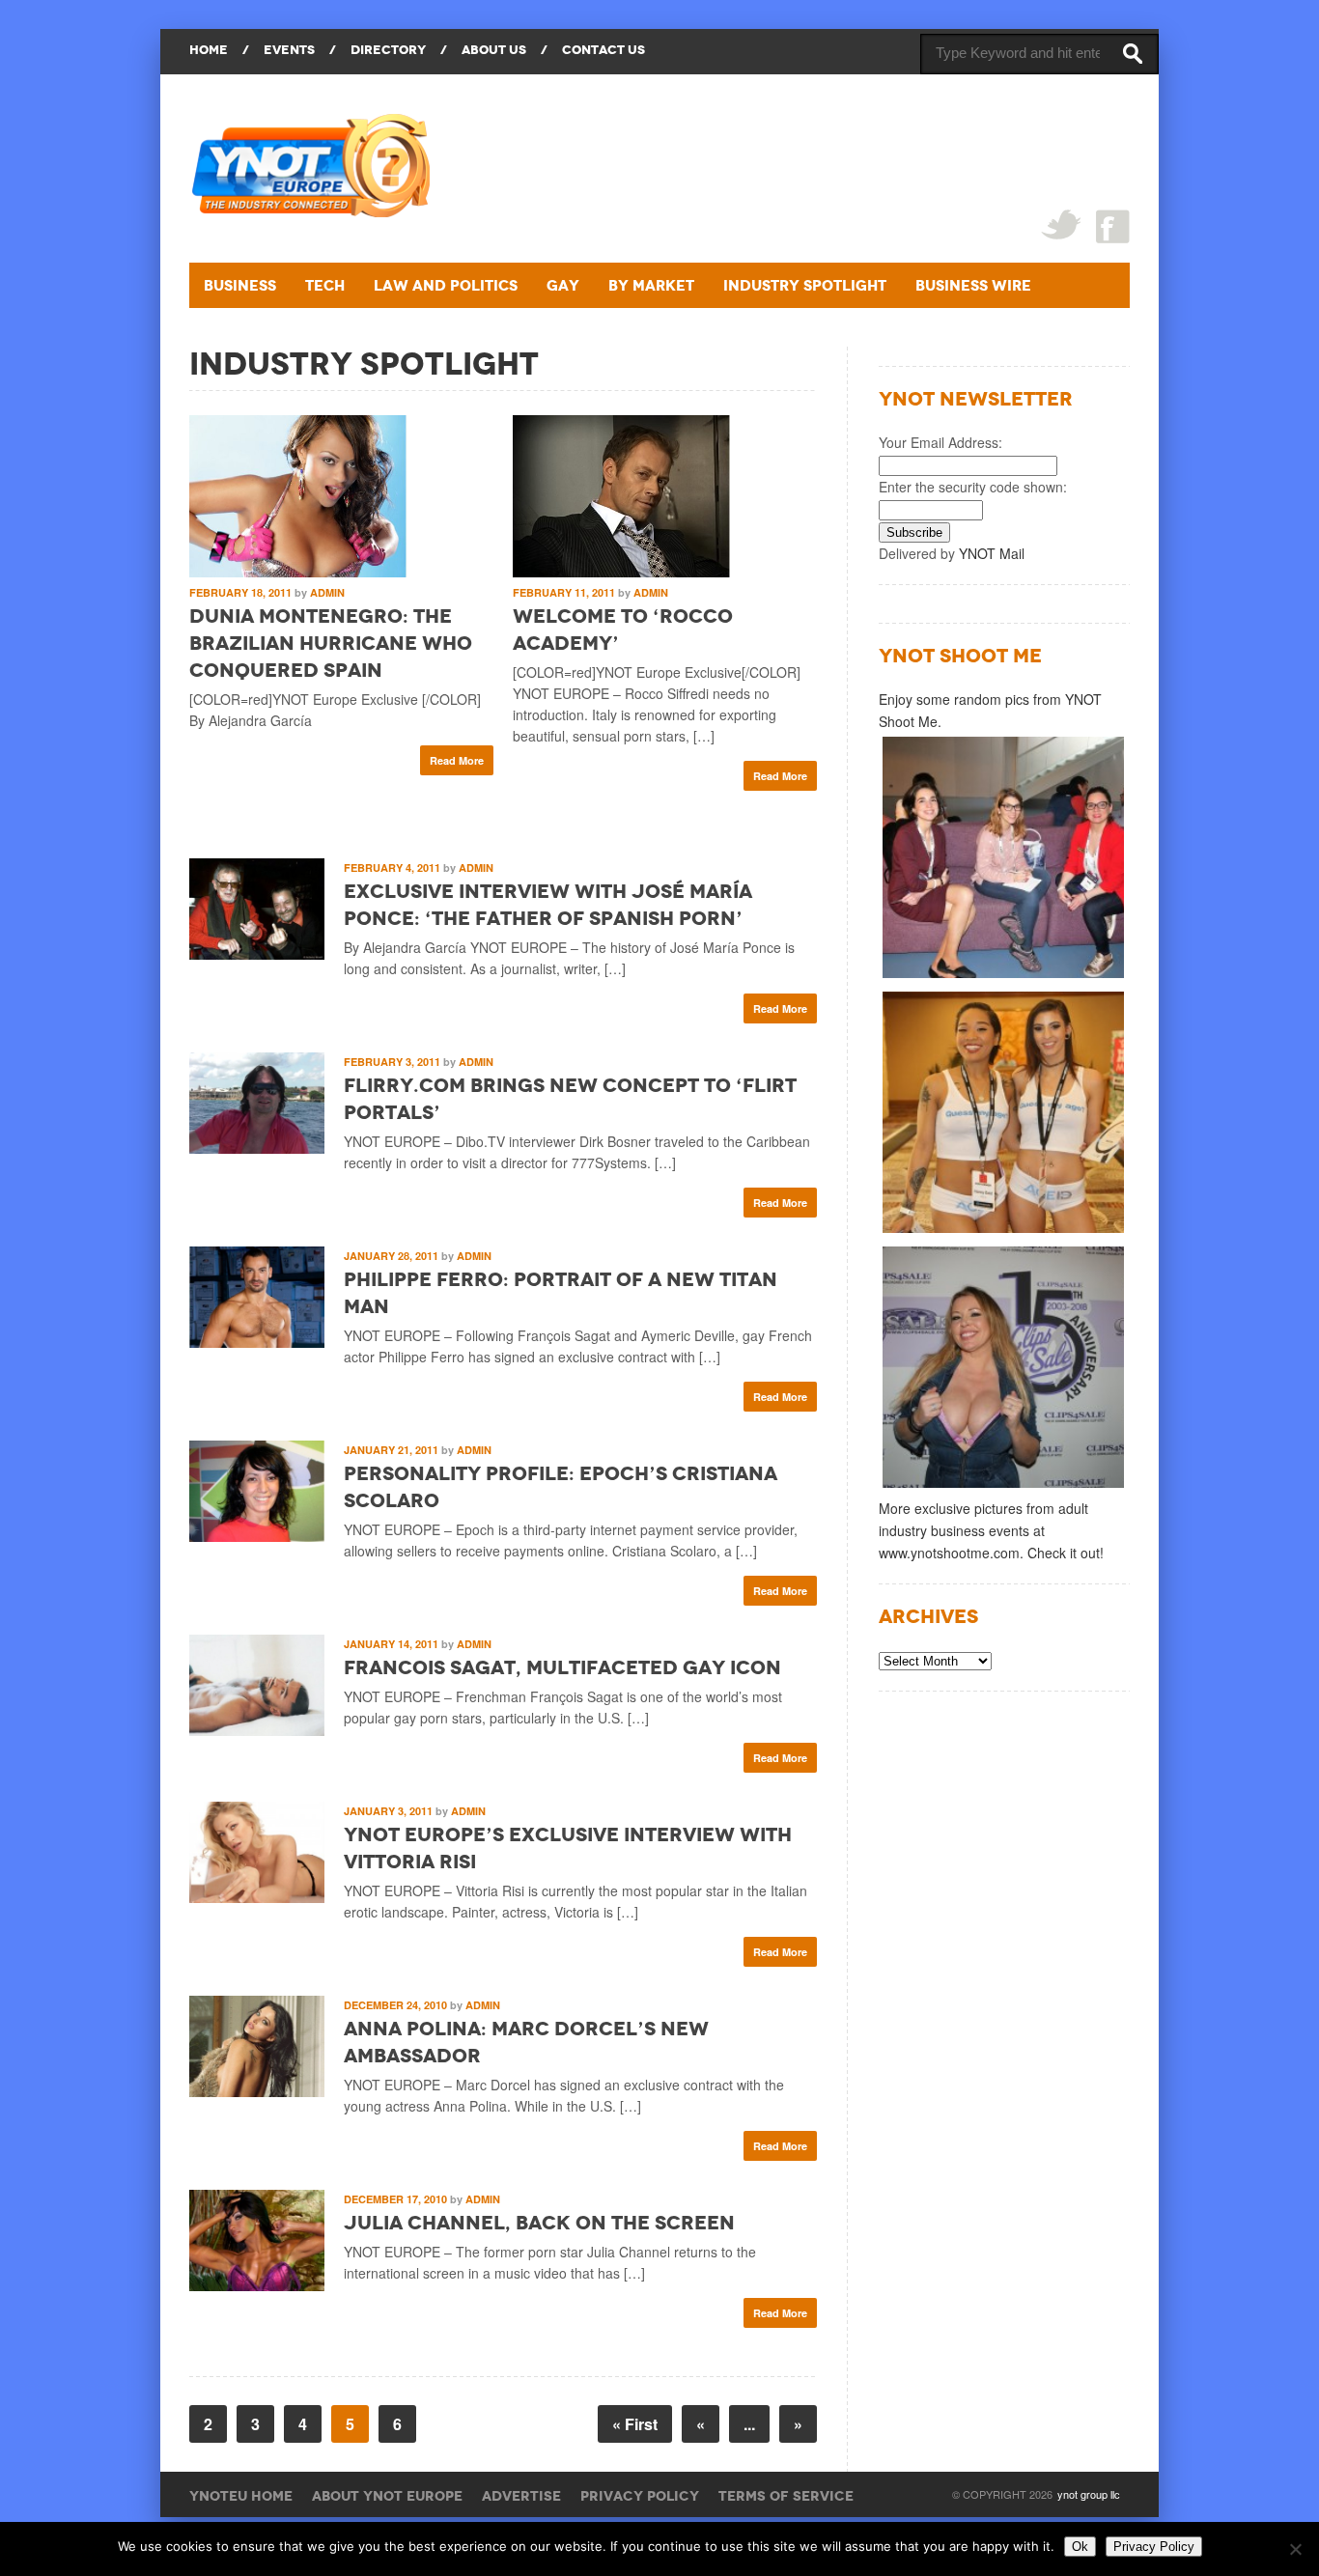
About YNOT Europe (387, 2496)
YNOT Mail (992, 553)
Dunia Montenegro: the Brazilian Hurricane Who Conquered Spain (331, 643)
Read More (457, 760)
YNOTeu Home (241, 2496)
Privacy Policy (640, 2496)
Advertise (521, 2496)
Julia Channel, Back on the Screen (539, 2223)
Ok (1080, 2547)
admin (327, 592)
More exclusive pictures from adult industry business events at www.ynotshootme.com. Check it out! (991, 1530)
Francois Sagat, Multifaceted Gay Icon (562, 1667)
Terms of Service (786, 2496)
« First (635, 2424)
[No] (1295, 2549)
